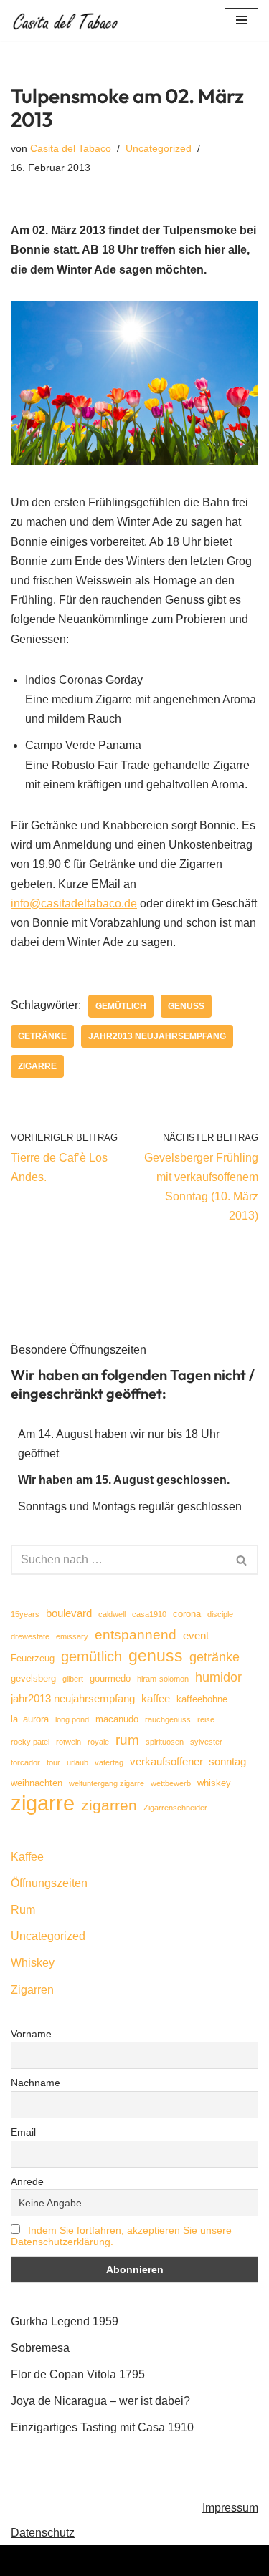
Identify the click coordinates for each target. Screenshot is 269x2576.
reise (206, 1719)
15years (25, 1614)
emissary (72, 1636)
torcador (25, 1762)
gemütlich (121, 1006)
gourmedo (110, 1678)
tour (53, 1762)
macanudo (117, 1719)
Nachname (36, 2083)
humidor (218, 1677)
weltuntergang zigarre (107, 1783)
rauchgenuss (168, 1719)
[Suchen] (242, 1560)
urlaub (77, 1762)
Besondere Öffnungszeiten (79, 1350)
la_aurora (30, 1719)
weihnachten (37, 1783)
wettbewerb (171, 1783)
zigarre (37, 1066)
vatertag (109, 1762)
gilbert (73, 1679)
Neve (62, 2561)
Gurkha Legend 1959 (65, 2321)
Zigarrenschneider (175, 1808)
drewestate (30, 1636)
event (196, 1635)
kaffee (156, 1698)
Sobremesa (40, 2348)
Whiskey (33, 1963)
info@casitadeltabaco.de (74, 903)
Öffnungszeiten (49, 1883)
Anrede (27, 2181)
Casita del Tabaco (71, 148)
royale (98, 1742)
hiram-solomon (163, 1679)
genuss (186, 1006)
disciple (220, 1614)
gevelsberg (33, 1678)
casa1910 (149, 1614)
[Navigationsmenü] (241, 20)
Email (23, 2132)
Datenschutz (43, 2533)
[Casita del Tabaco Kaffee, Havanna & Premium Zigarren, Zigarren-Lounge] (68, 20)
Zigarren (32, 1990)
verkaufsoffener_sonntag (188, 1761)
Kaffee (27, 1857)
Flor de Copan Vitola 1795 (78, 2374)
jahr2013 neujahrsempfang (157, 1036)
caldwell (112, 1614)
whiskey (214, 1783)
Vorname (31, 2034)
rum (127, 1740)
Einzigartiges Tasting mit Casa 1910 (102, 2427)
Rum (23, 1910)
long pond (72, 1719)
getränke (42, 1036)
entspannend (136, 1635)
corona (187, 1614)
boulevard (69, 1613)
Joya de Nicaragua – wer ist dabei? (100, 2401)
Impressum (230, 2508)
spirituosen (165, 1742)
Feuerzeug (33, 1658)
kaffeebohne (202, 1699)
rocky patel (30, 1742)
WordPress (193, 2561)
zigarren (109, 1805)
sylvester (206, 1742)
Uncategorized (159, 148)
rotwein (69, 1742)
